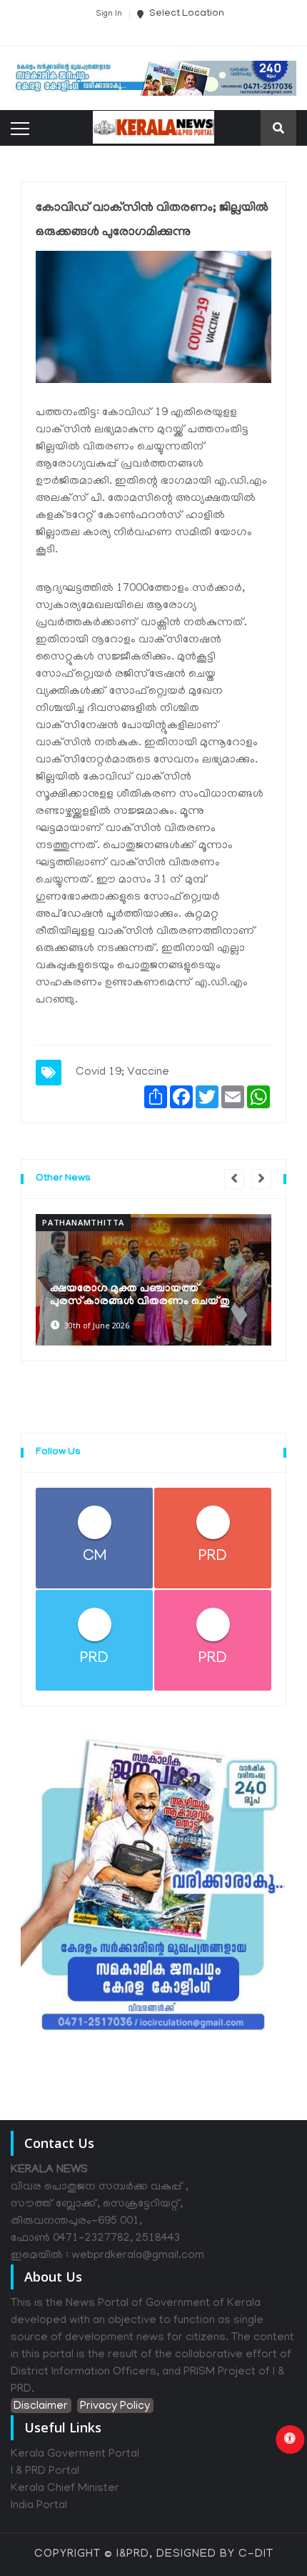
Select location (186, 14)
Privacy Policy (115, 2407)
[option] (153, 1280)
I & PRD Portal (45, 2472)
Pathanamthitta (83, 1222)
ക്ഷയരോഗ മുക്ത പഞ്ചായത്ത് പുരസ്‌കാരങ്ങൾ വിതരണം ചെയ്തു (140, 1296)
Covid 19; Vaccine (122, 1073)
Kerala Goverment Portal (75, 2455)
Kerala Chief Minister (65, 2489)
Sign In (109, 14)
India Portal (39, 2506)
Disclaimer (41, 2407)
